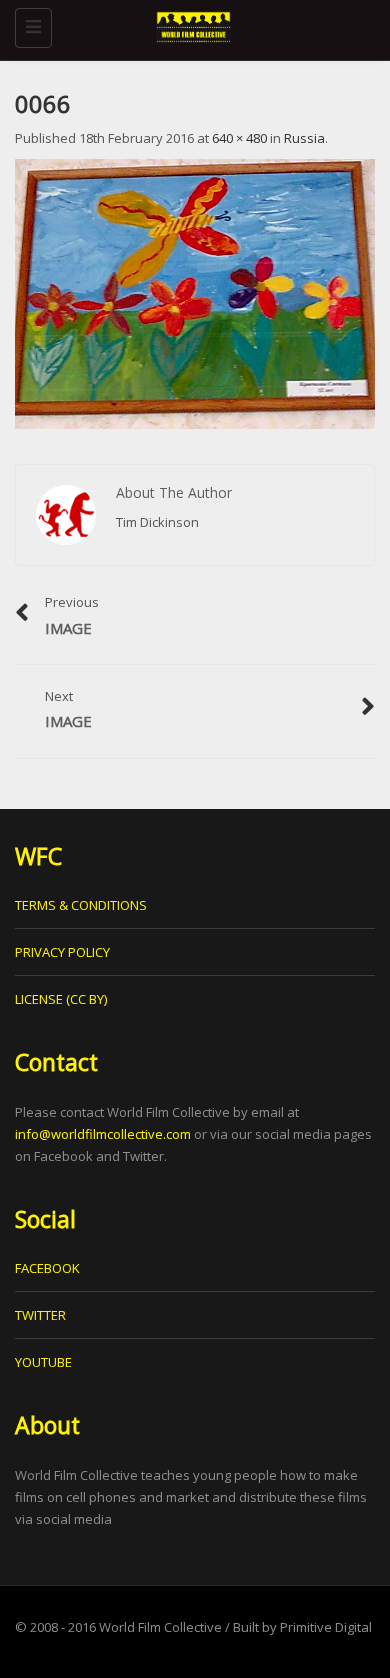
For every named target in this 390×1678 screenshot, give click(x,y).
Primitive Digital (326, 1627)
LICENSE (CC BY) (61, 999)
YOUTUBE (43, 1362)
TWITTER (40, 1315)
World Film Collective (160, 1627)
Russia (304, 138)
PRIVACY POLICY (62, 952)
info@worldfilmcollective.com (103, 1134)
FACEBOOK (47, 1268)
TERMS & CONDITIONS (81, 905)
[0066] (195, 293)
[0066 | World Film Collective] (190, 25)
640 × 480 (239, 138)
